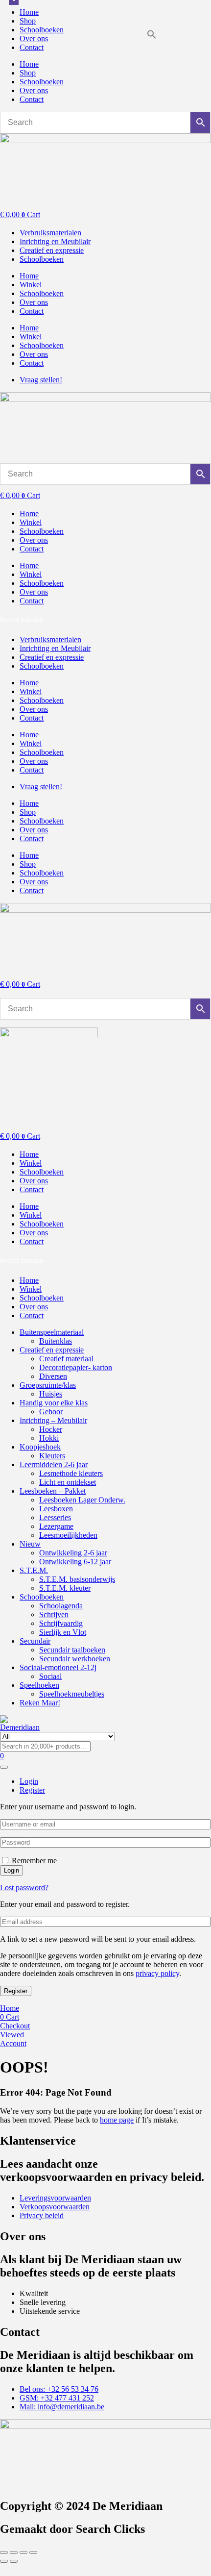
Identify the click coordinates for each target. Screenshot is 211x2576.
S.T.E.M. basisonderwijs (77, 1579)
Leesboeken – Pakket (53, 1491)
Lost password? (24, 1888)
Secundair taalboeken (72, 1650)
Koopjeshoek (40, 1447)
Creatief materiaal (66, 1359)
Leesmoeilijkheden (68, 1535)
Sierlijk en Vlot (63, 1632)
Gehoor (51, 1412)
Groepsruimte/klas (48, 1385)
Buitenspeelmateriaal (52, 1332)
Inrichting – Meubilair (53, 1420)
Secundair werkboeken (75, 1659)
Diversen (53, 1376)
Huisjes (51, 1394)
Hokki (49, 1438)
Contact (32, 47)
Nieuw (30, 1544)
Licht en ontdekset (68, 1482)
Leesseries (55, 1517)
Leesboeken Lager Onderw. (82, 1500)
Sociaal (50, 1676)
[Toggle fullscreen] (14, 2552)
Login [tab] (29, 1781)
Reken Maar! (40, 1703)
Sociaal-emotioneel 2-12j (58, 1667)
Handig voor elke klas (54, 1403)
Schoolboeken (42, 30)
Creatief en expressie (52, 1350)
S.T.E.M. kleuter (65, 1588)
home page (117, 2120)
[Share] (23, 2552)
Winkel (31, 285)
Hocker (51, 1429)
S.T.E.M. (34, 1570)
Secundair (35, 1641)
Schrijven (54, 1614)
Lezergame (56, 1526)
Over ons (34, 38)
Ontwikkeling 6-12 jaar (75, 1562)
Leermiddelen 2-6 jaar (54, 1464)
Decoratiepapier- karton (76, 1367)
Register (16, 1991)
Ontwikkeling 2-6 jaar (73, 1553)
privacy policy (157, 1973)
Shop (28, 21)
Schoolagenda (61, 1606)
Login (12, 1870)
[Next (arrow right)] (14, 2561)
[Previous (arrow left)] (4, 2561)
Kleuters (52, 1456)
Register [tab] (32, 1790)
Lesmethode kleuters (71, 1473)
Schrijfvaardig (61, 1623)
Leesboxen (56, 1509)
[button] (152, 37)
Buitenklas (56, 1341)
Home (29, 12)
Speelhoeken (39, 1685)
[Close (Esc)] (33, 2552)
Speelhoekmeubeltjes (72, 1694)
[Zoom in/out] (4, 2552)
